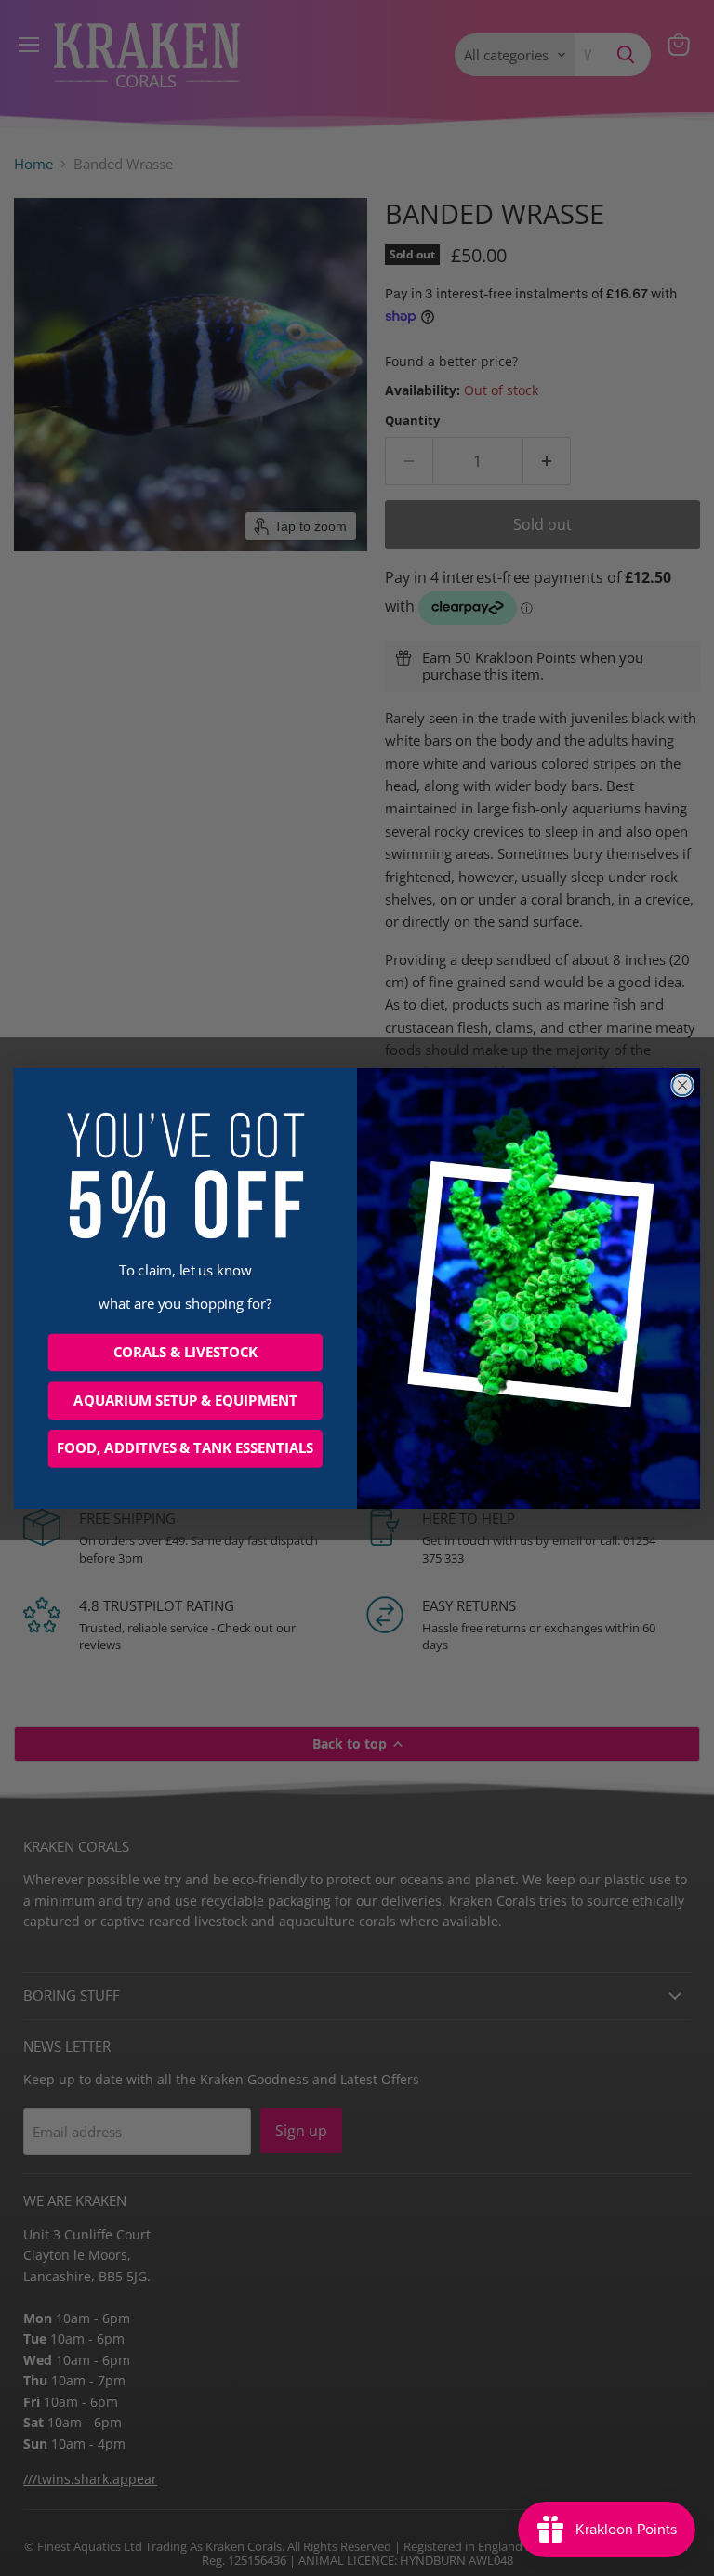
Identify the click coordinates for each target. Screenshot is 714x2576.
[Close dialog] (682, 1085)
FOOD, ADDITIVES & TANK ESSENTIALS (185, 1448)
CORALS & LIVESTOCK (185, 1352)
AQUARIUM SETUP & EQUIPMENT (185, 1400)
